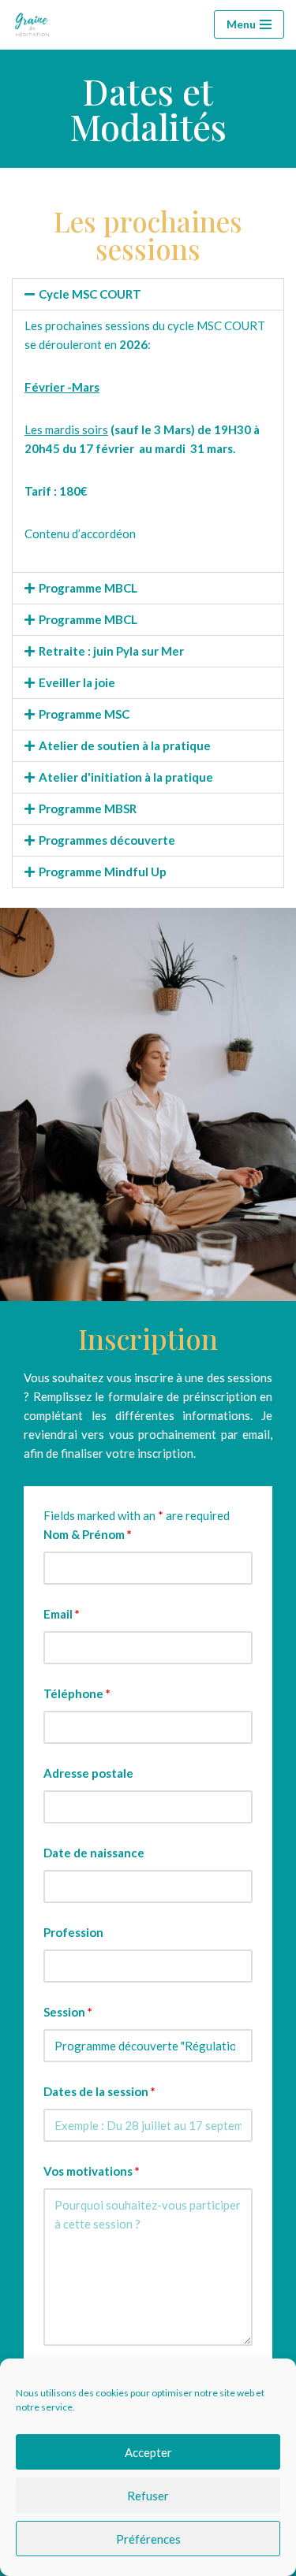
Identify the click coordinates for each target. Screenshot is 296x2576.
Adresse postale (88, 1773)
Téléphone (77, 1693)
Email (62, 1614)
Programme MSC (84, 714)
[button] (148, 294)
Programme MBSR (88, 808)
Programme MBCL (88, 588)
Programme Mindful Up (103, 872)
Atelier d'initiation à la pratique (126, 777)
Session (68, 2012)
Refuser (148, 2496)
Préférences (148, 2539)
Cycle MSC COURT (90, 294)
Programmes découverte (107, 840)
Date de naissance (94, 1853)
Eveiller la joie (77, 682)
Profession (73, 1932)
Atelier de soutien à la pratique (125, 745)
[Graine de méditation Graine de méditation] (36, 25)
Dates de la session (99, 2091)
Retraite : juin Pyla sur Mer (111, 651)
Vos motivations (92, 2171)
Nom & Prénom (88, 1534)
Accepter (148, 2452)
